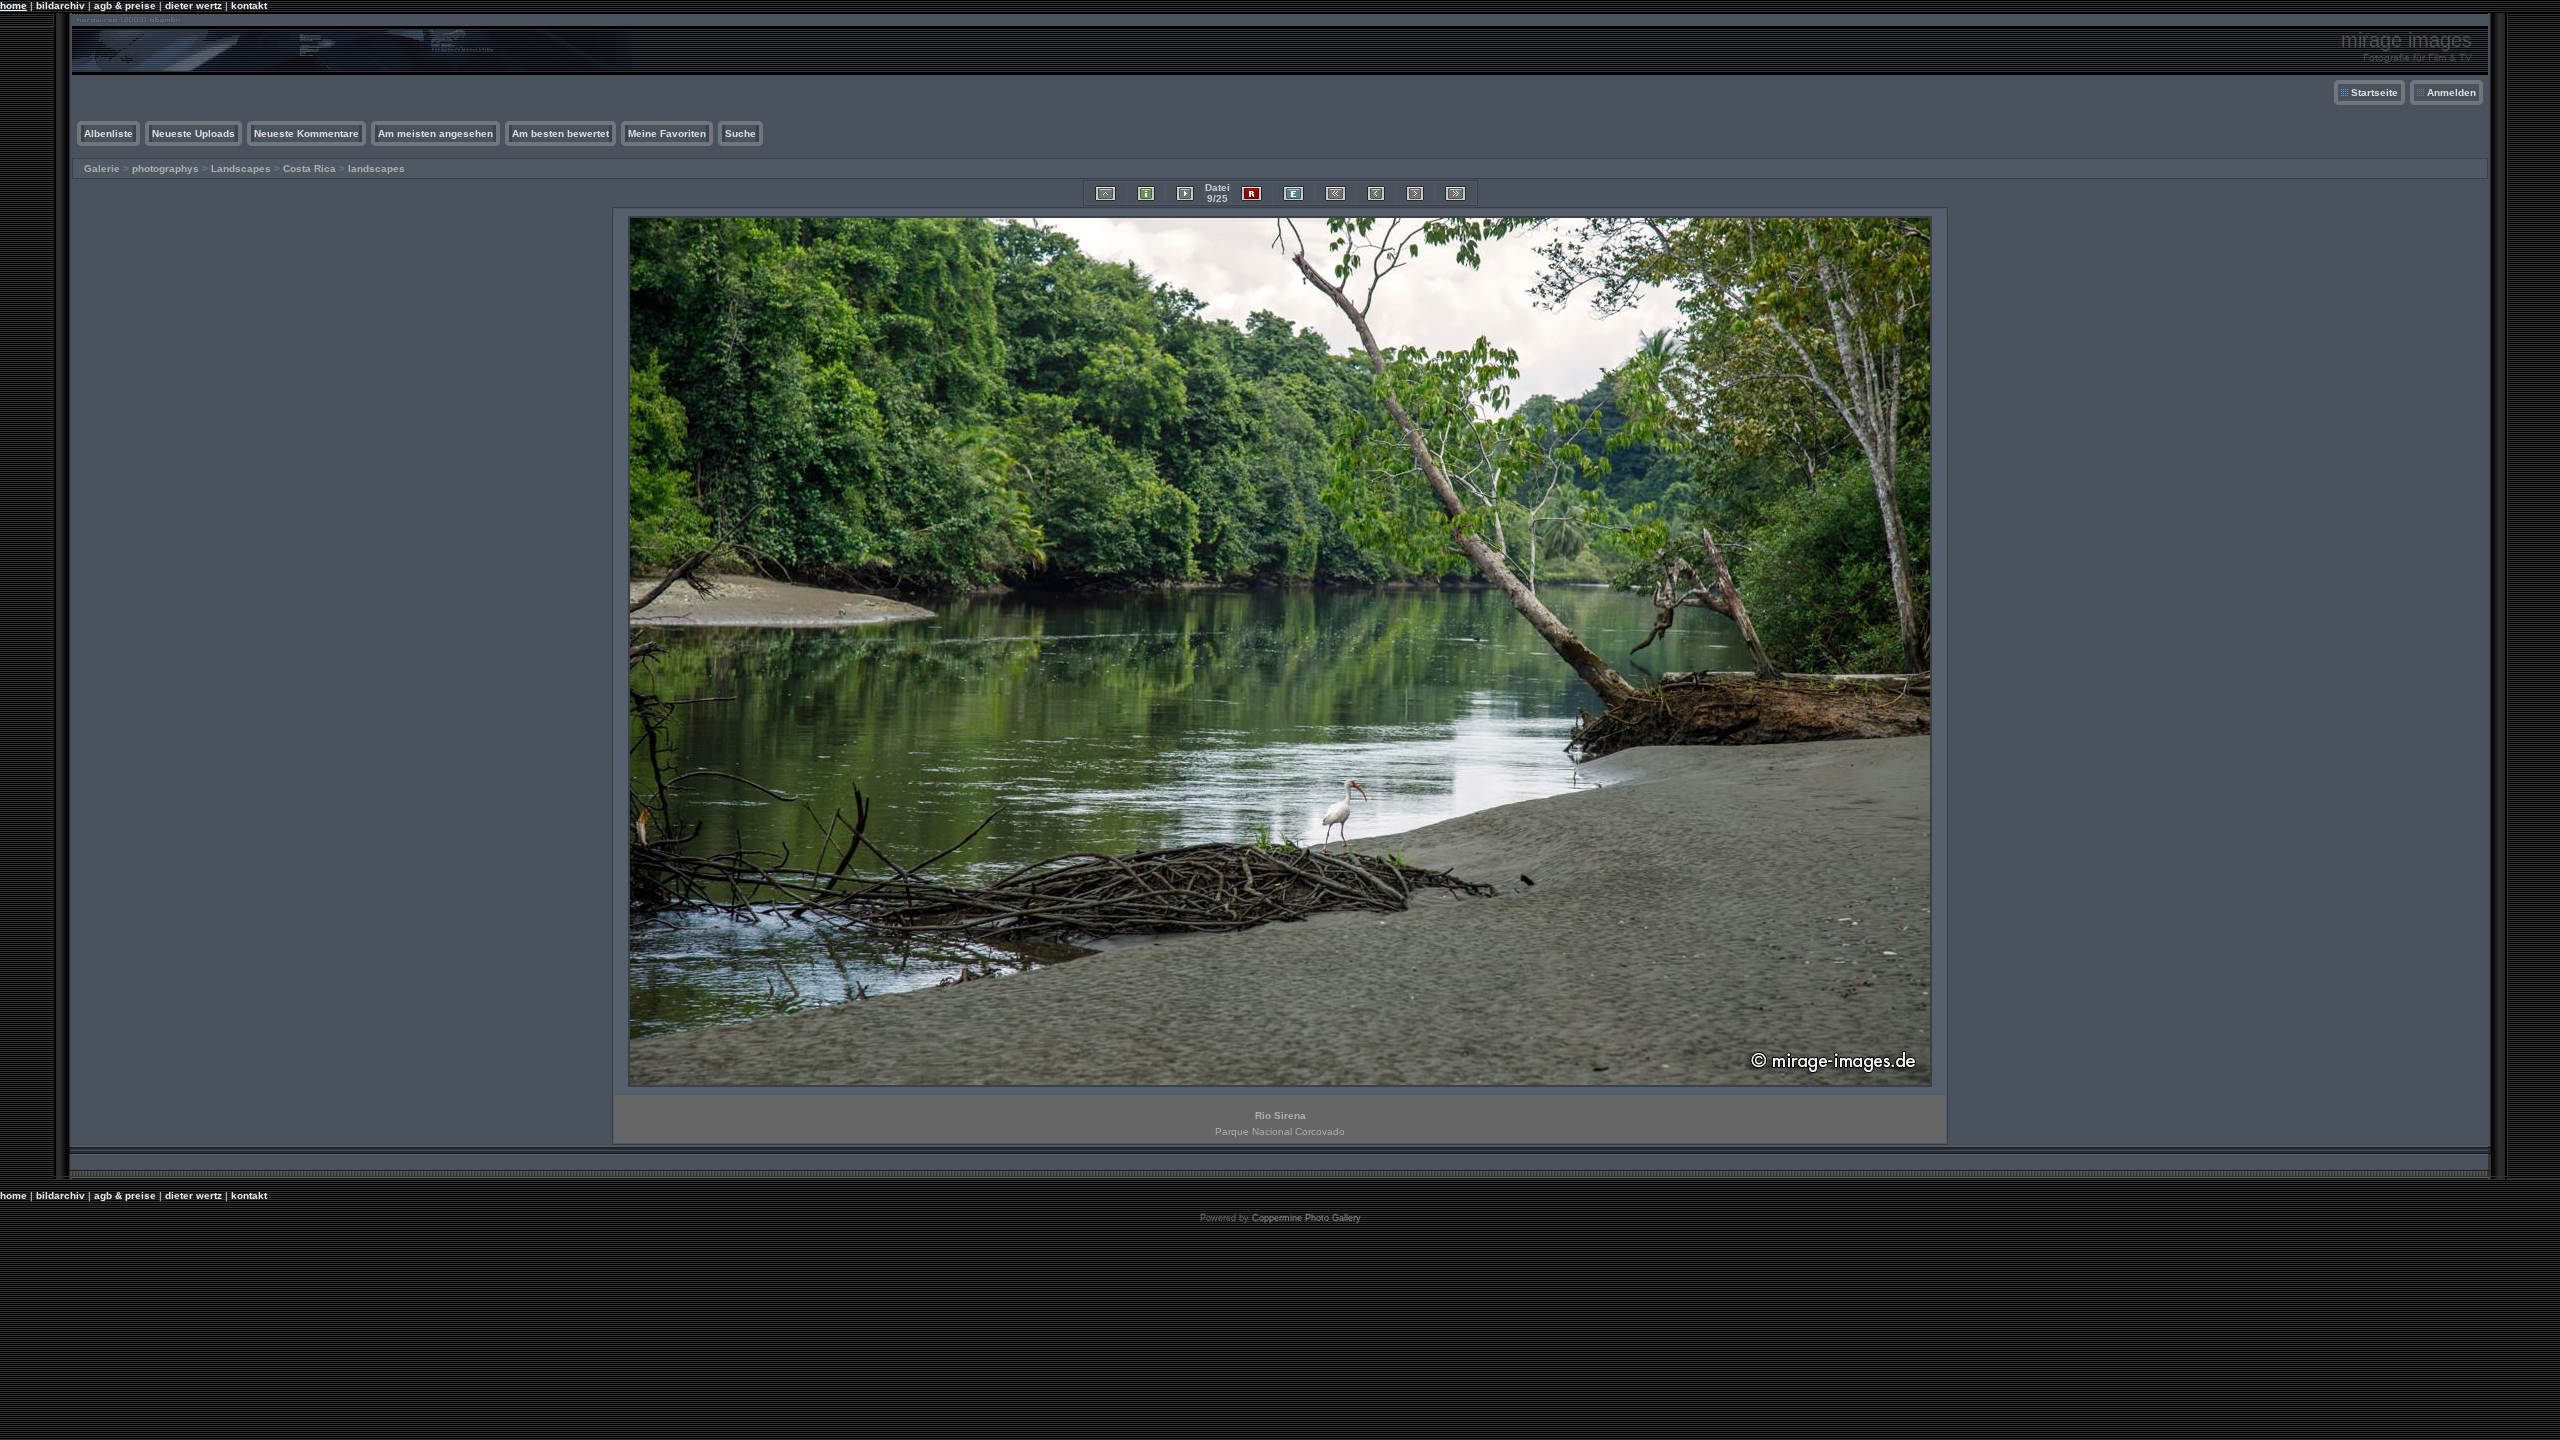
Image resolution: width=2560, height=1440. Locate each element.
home (13, 5)
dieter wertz (193, 5)
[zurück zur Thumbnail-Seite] (1105, 193)
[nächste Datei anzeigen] (1415, 193)
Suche (740, 133)
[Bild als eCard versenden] (1293, 193)
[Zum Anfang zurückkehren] (1335, 193)
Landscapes (241, 168)
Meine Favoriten (667, 133)
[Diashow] (1185, 193)
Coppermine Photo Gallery (1306, 1218)
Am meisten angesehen (435, 133)
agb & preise (125, 5)
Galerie (102, 168)
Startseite (2374, 92)
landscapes (376, 168)
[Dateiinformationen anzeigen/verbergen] (1146, 193)
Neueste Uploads (193, 133)
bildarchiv (60, 5)
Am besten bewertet (560, 133)
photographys (165, 168)
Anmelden (2451, 92)
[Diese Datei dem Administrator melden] (1251, 193)
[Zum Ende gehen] (1455, 193)
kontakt (249, 5)
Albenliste (108, 133)
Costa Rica (309, 168)
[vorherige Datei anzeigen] (1376, 193)
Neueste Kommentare (306, 133)
